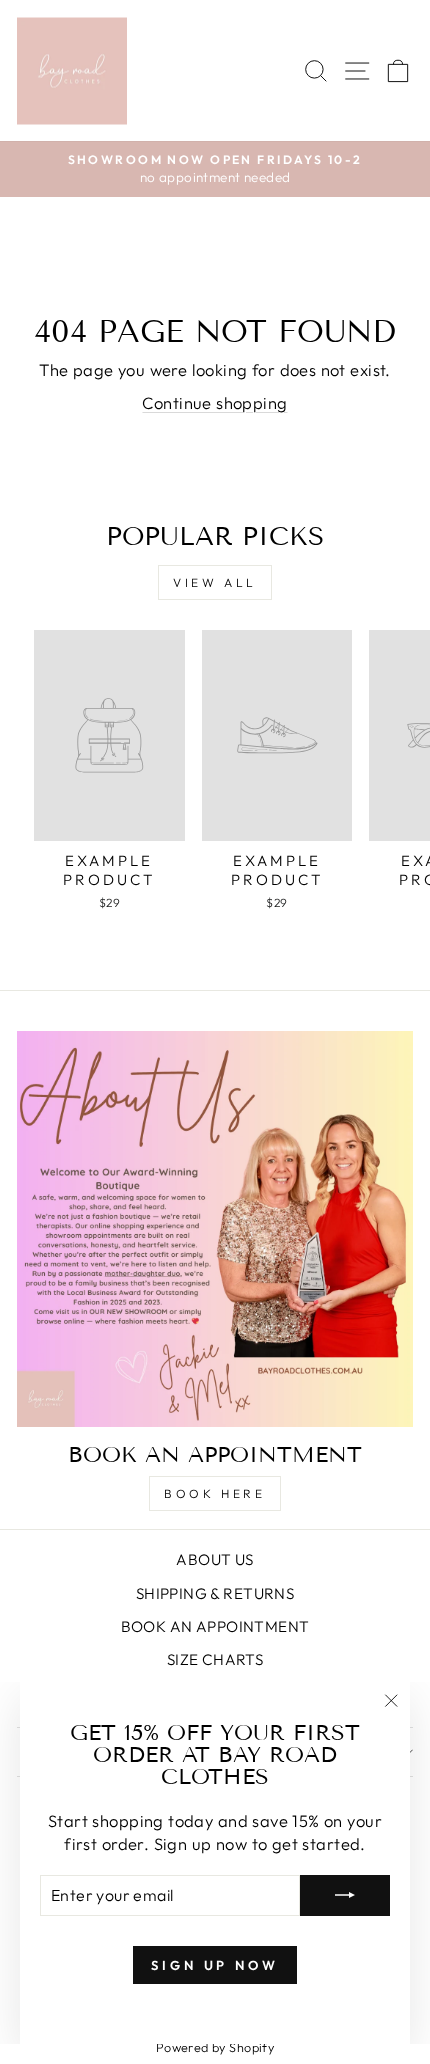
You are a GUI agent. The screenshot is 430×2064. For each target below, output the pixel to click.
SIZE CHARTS (215, 1659)
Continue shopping (214, 402)
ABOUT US (214, 1559)
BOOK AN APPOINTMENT (215, 1626)
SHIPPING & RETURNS (215, 1593)
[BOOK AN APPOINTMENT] (215, 1229)
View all (215, 582)
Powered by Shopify (215, 2047)
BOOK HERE (214, 1493)
